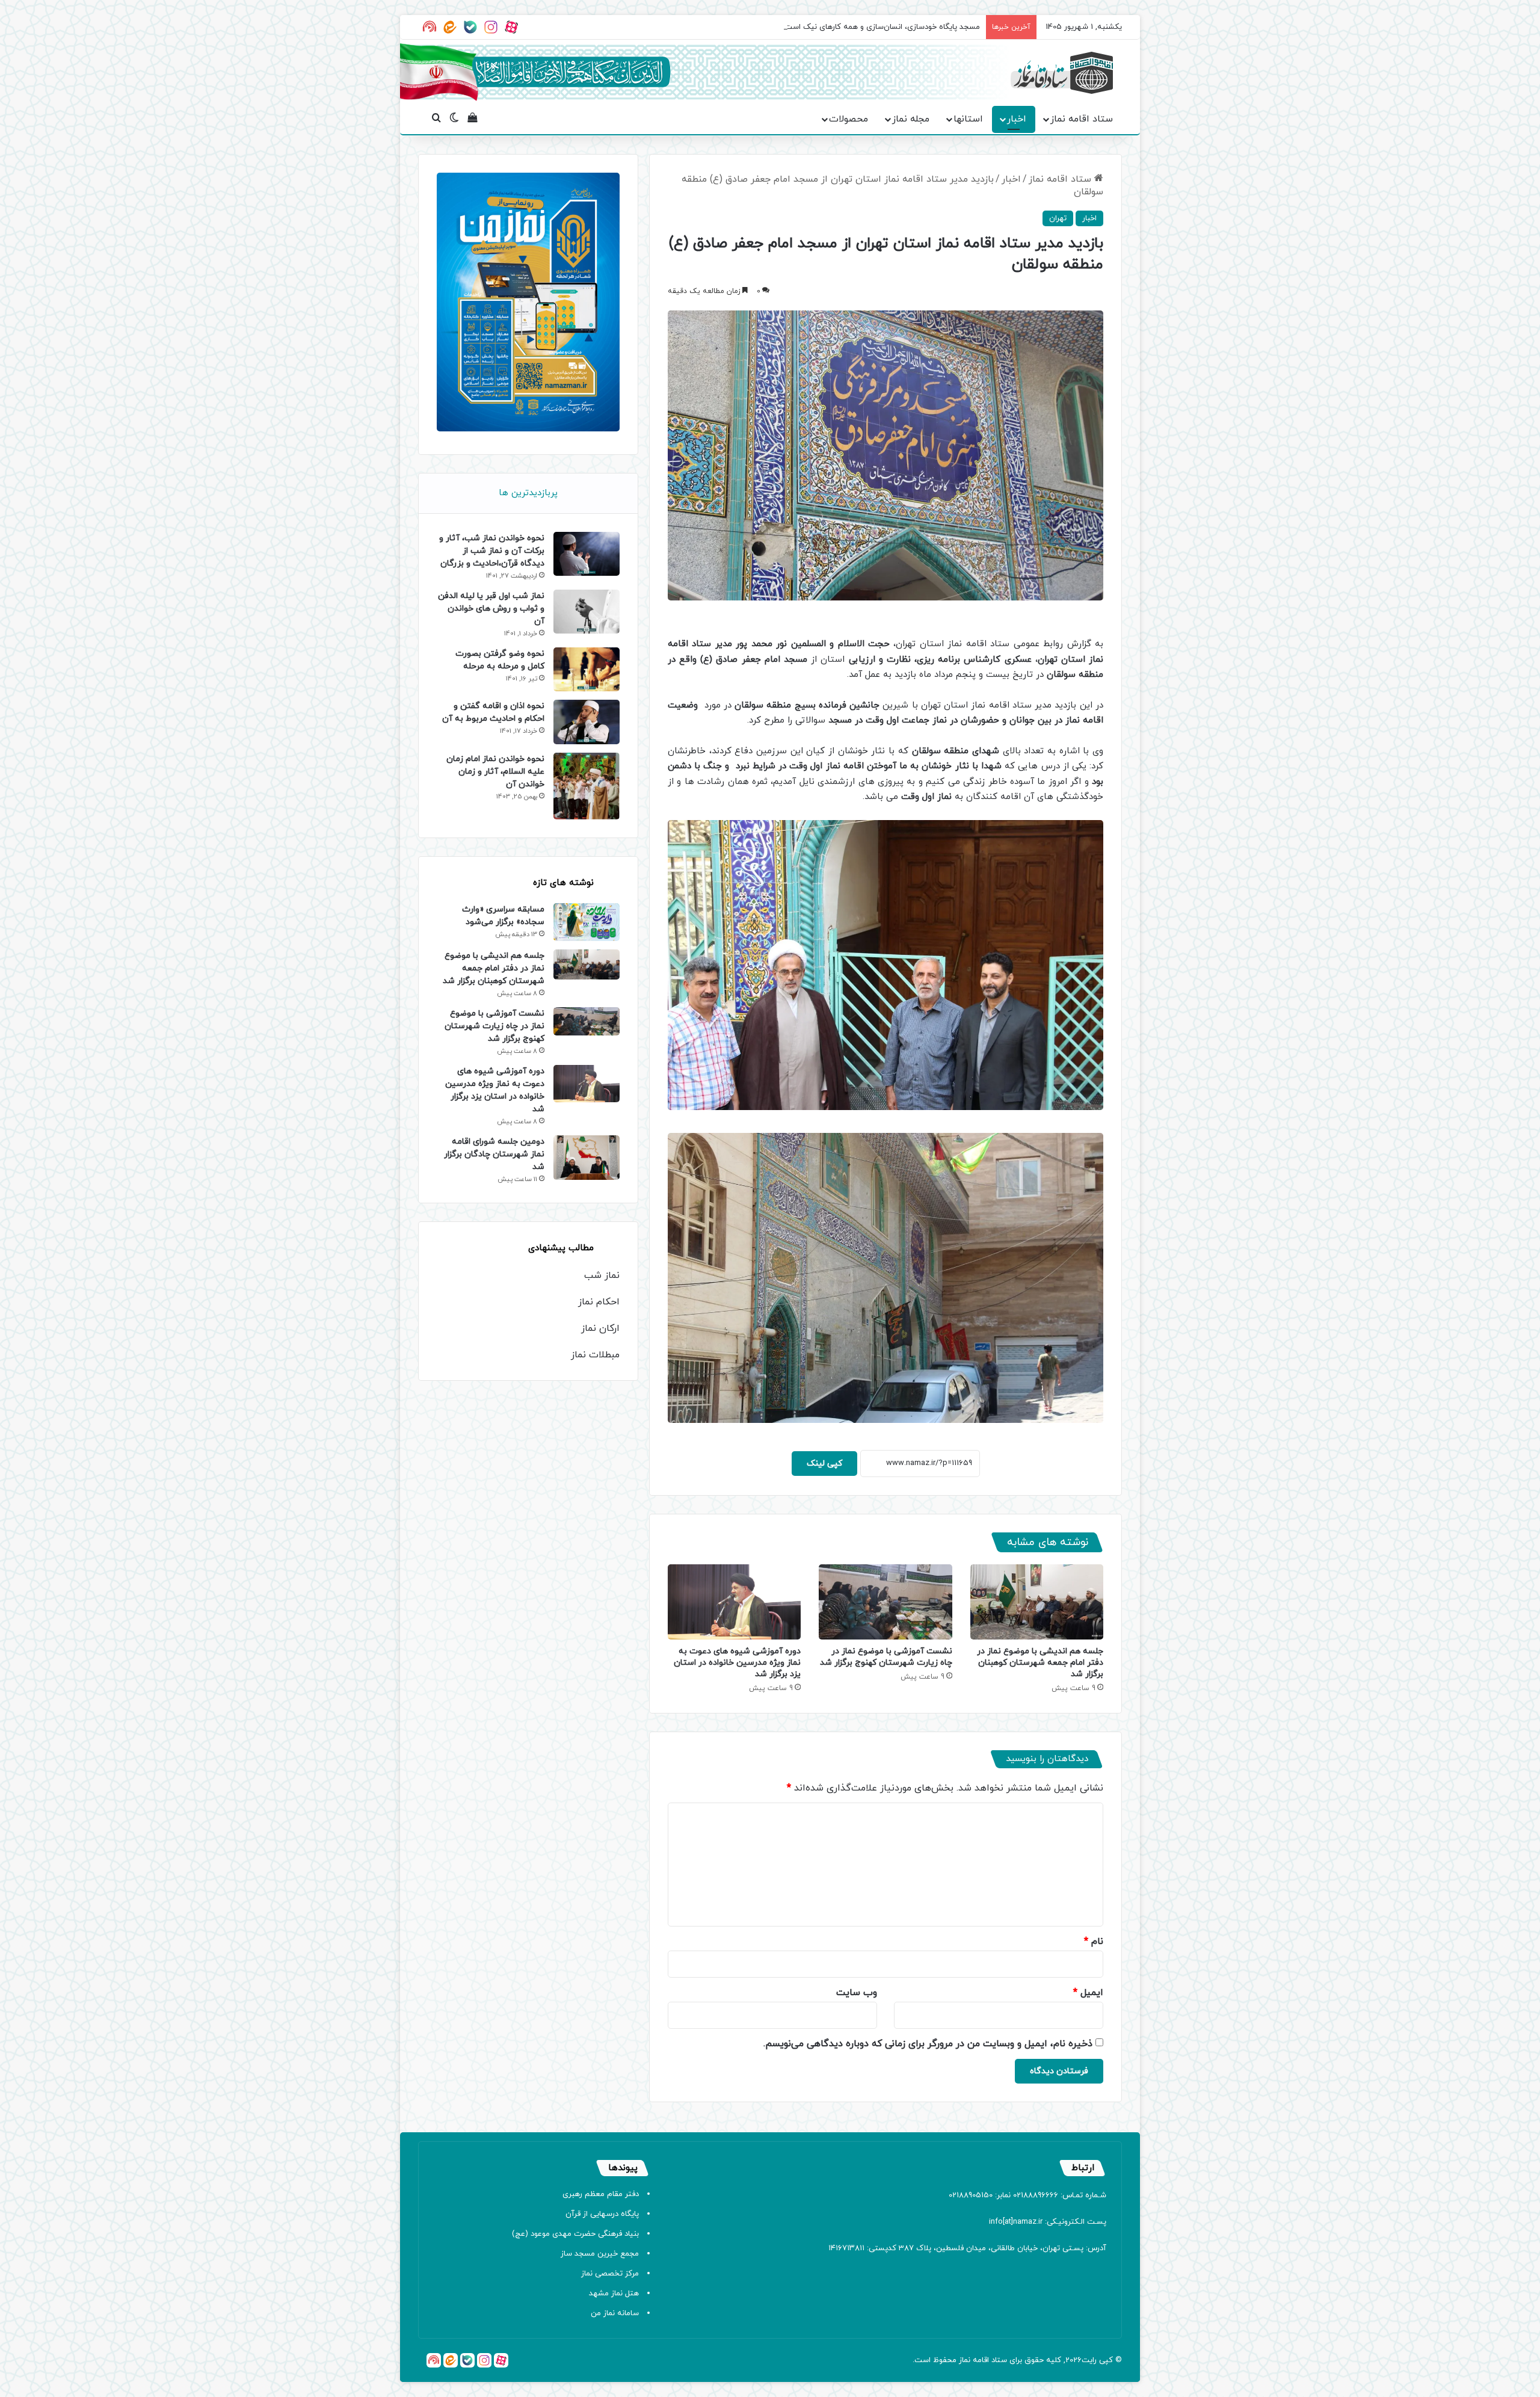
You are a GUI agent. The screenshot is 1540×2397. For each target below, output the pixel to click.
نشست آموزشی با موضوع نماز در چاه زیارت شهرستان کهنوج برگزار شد (886, 1657)
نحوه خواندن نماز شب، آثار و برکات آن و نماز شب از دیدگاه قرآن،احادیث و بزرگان (492, 551)
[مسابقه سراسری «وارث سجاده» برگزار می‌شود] (587, 922)
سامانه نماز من (615, 2313)
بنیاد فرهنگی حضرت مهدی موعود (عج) (575, 2234)
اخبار (1017, 119)
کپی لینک (824, 1464)
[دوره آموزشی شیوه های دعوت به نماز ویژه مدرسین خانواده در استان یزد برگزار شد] (734, 1602)
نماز (965, 2360)
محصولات (849, 119)
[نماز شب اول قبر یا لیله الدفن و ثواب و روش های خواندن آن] (587, 612)
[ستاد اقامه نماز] (1062, 73)
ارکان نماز (600, 1328)
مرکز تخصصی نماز (610, 2274)
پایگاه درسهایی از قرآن (602, 2214)
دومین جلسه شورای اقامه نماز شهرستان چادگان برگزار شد (494, 1154)
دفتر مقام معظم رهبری (601, 2194)
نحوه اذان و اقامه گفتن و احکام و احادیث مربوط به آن (493, 712)
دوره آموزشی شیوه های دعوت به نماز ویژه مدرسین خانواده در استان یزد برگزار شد (737, 1663)
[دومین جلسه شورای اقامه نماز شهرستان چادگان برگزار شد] (587, 1157)
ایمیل (1088, 1993)
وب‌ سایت (857, 1993)
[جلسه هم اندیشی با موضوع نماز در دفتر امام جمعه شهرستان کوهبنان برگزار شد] (1037, 1602)
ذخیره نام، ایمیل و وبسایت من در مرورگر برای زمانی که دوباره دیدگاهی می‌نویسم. (928, 2044)
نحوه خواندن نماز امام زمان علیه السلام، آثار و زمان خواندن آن (495, 772)
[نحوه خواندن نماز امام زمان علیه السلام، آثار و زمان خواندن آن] (587, 786)
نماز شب (602, 1276)
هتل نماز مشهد (614, 2294)
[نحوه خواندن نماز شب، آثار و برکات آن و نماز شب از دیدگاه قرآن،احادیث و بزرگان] (587, 554)
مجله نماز (911, 119)
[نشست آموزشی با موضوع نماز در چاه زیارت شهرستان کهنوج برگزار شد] (885, 1602)
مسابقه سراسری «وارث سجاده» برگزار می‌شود (503, 916)
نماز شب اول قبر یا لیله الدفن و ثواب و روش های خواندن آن (491, 609)
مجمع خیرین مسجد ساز (600, 2254)
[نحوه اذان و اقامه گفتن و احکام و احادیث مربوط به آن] (587, 722)
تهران (1058, 218)
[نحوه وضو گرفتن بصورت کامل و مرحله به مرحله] (587, 669)
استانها (968, 119)
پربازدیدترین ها (528, 493)
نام (1094, 1942)
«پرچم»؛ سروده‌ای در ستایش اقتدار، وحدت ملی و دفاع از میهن (878, 27)
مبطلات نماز (595, 1355)
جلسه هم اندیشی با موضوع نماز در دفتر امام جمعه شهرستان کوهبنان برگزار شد (1040, 1663)
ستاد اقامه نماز (1082, 119)
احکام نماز (599, 1302)
